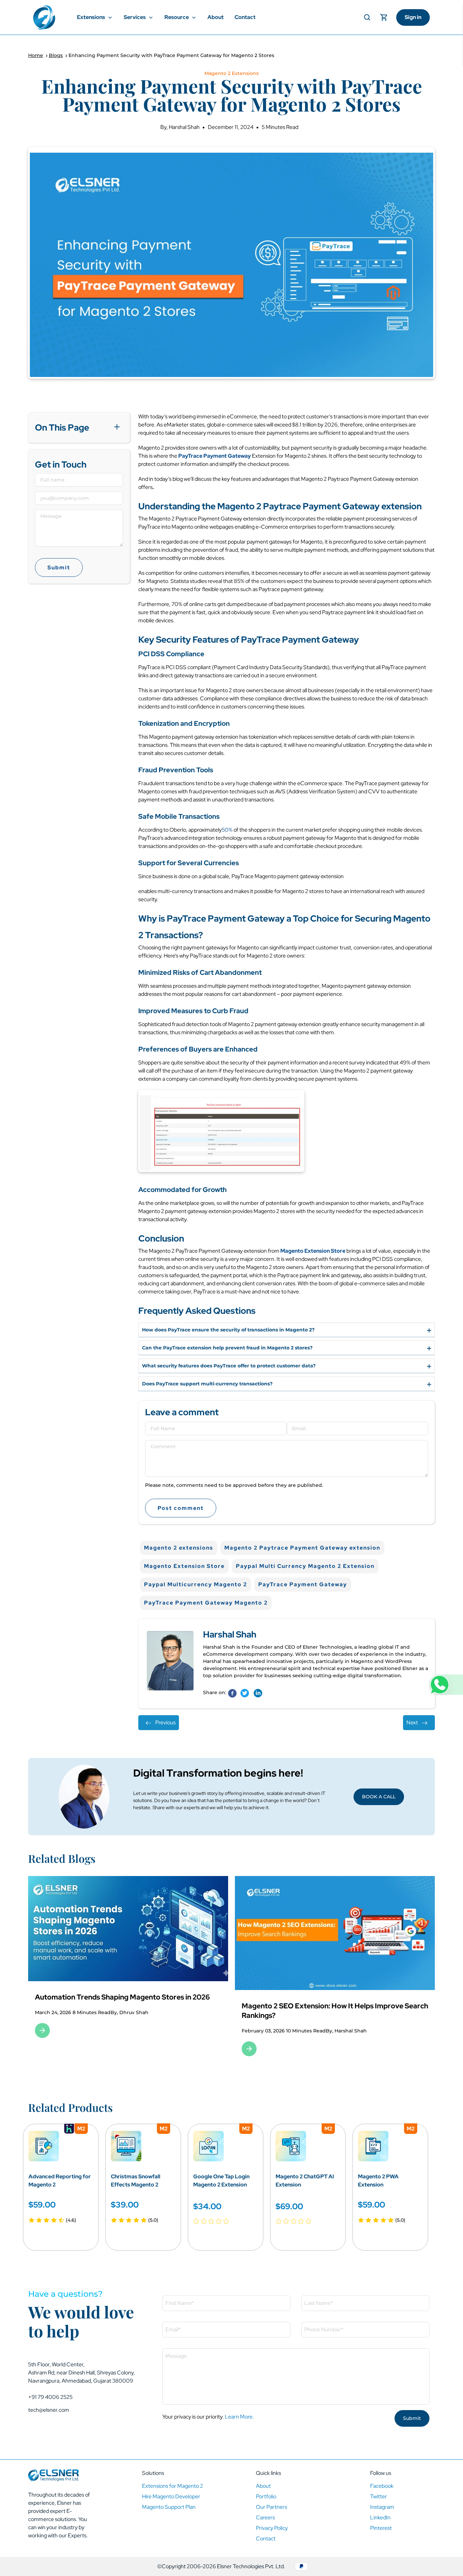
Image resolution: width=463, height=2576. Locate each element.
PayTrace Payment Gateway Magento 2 (206, 1603)
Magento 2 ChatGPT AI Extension (305, 2181)
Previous (165, 1722)
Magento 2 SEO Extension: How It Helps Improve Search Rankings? (128, 2011)
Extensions (92, 17)
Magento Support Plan (169, 2507)
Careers (265, 2517)
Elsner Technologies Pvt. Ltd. (251, 2566)
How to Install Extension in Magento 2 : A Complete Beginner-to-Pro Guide (326, 2011)
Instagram (382, 2507)
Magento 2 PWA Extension (378, 2181)
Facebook (382, 2486)
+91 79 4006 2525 (50, 2397)
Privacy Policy (272, 2528)
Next (412, 1722)
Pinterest (381, 2528)
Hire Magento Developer (171, 2496)
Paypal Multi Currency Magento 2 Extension (305, 1566)
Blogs (56, 55)
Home (36, 55)
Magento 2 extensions (179, 1548)
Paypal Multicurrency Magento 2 (196, 1584)
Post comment (181, 1508)
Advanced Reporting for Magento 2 (60, 2181)
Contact (245, 17)
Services (135, 17)
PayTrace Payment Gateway (303, 1584)
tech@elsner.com (49, 2410)
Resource (177, 17)
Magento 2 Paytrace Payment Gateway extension (302, 1548)
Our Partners (271, 2507)
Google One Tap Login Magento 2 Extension (221, 2181)
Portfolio (266, 2496)
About (216, 17)
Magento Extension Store (184, 1566)
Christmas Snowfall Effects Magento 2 (136, 2181)
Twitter (379, 2496)
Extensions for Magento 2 (173, 2486)
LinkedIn (380, 2517)
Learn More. (239, 2417)
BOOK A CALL (379, 1797)
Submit (59, 567)
